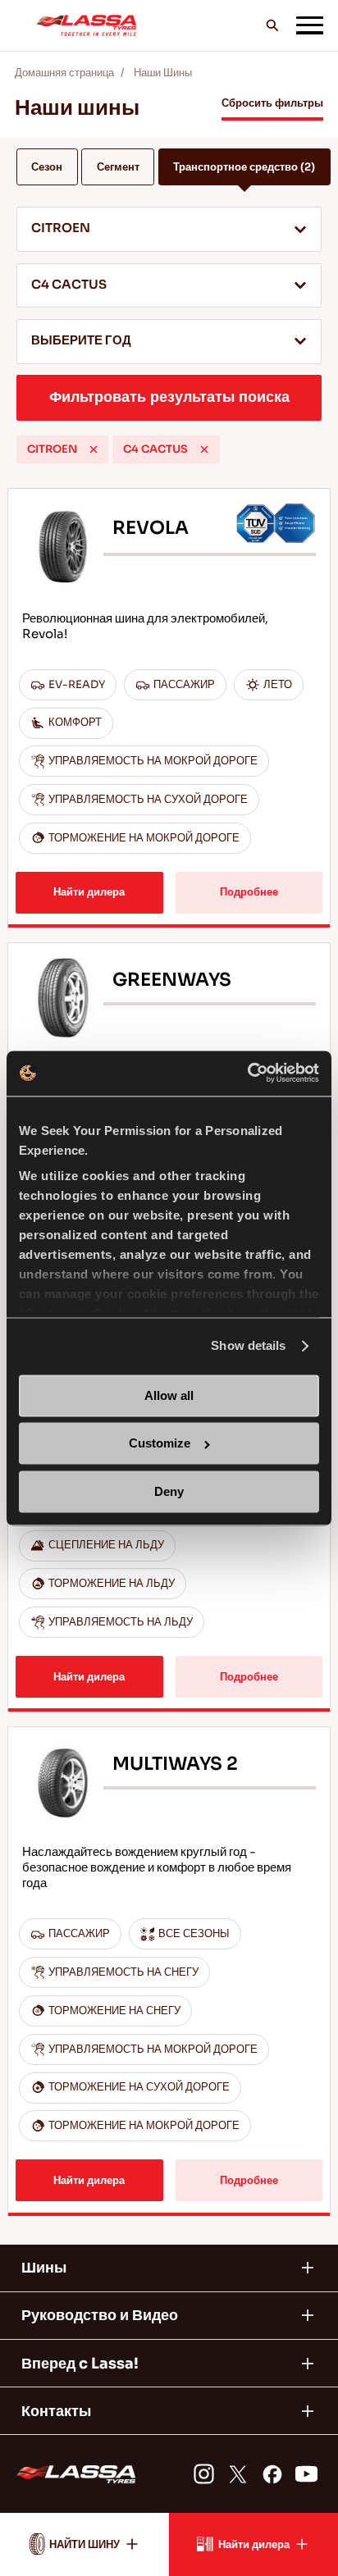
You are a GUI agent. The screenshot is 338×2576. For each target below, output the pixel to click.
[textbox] (169, 342)
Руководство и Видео (100, 2315)
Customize (160, 1444)
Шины (44, 2268)
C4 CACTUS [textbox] (69, 285)
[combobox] (169, 229)
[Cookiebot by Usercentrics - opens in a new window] (247, 1073)
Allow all (169, 1395)
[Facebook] (272, 2473)
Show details (248, 1346)
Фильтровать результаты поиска (169, 397)
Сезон (47, 167)
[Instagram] (203, 2473)
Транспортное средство (244, 167)
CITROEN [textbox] (61, 228)
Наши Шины (163, 73)
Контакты (56, 2411)
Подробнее (249, 892)
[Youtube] (306, 2473)
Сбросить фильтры (272, 103)
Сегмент (118, 167)
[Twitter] (238, 2473)
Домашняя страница (64, 73)
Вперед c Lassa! (80, 2364)
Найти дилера (89, 892)
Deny (169, 1491)
